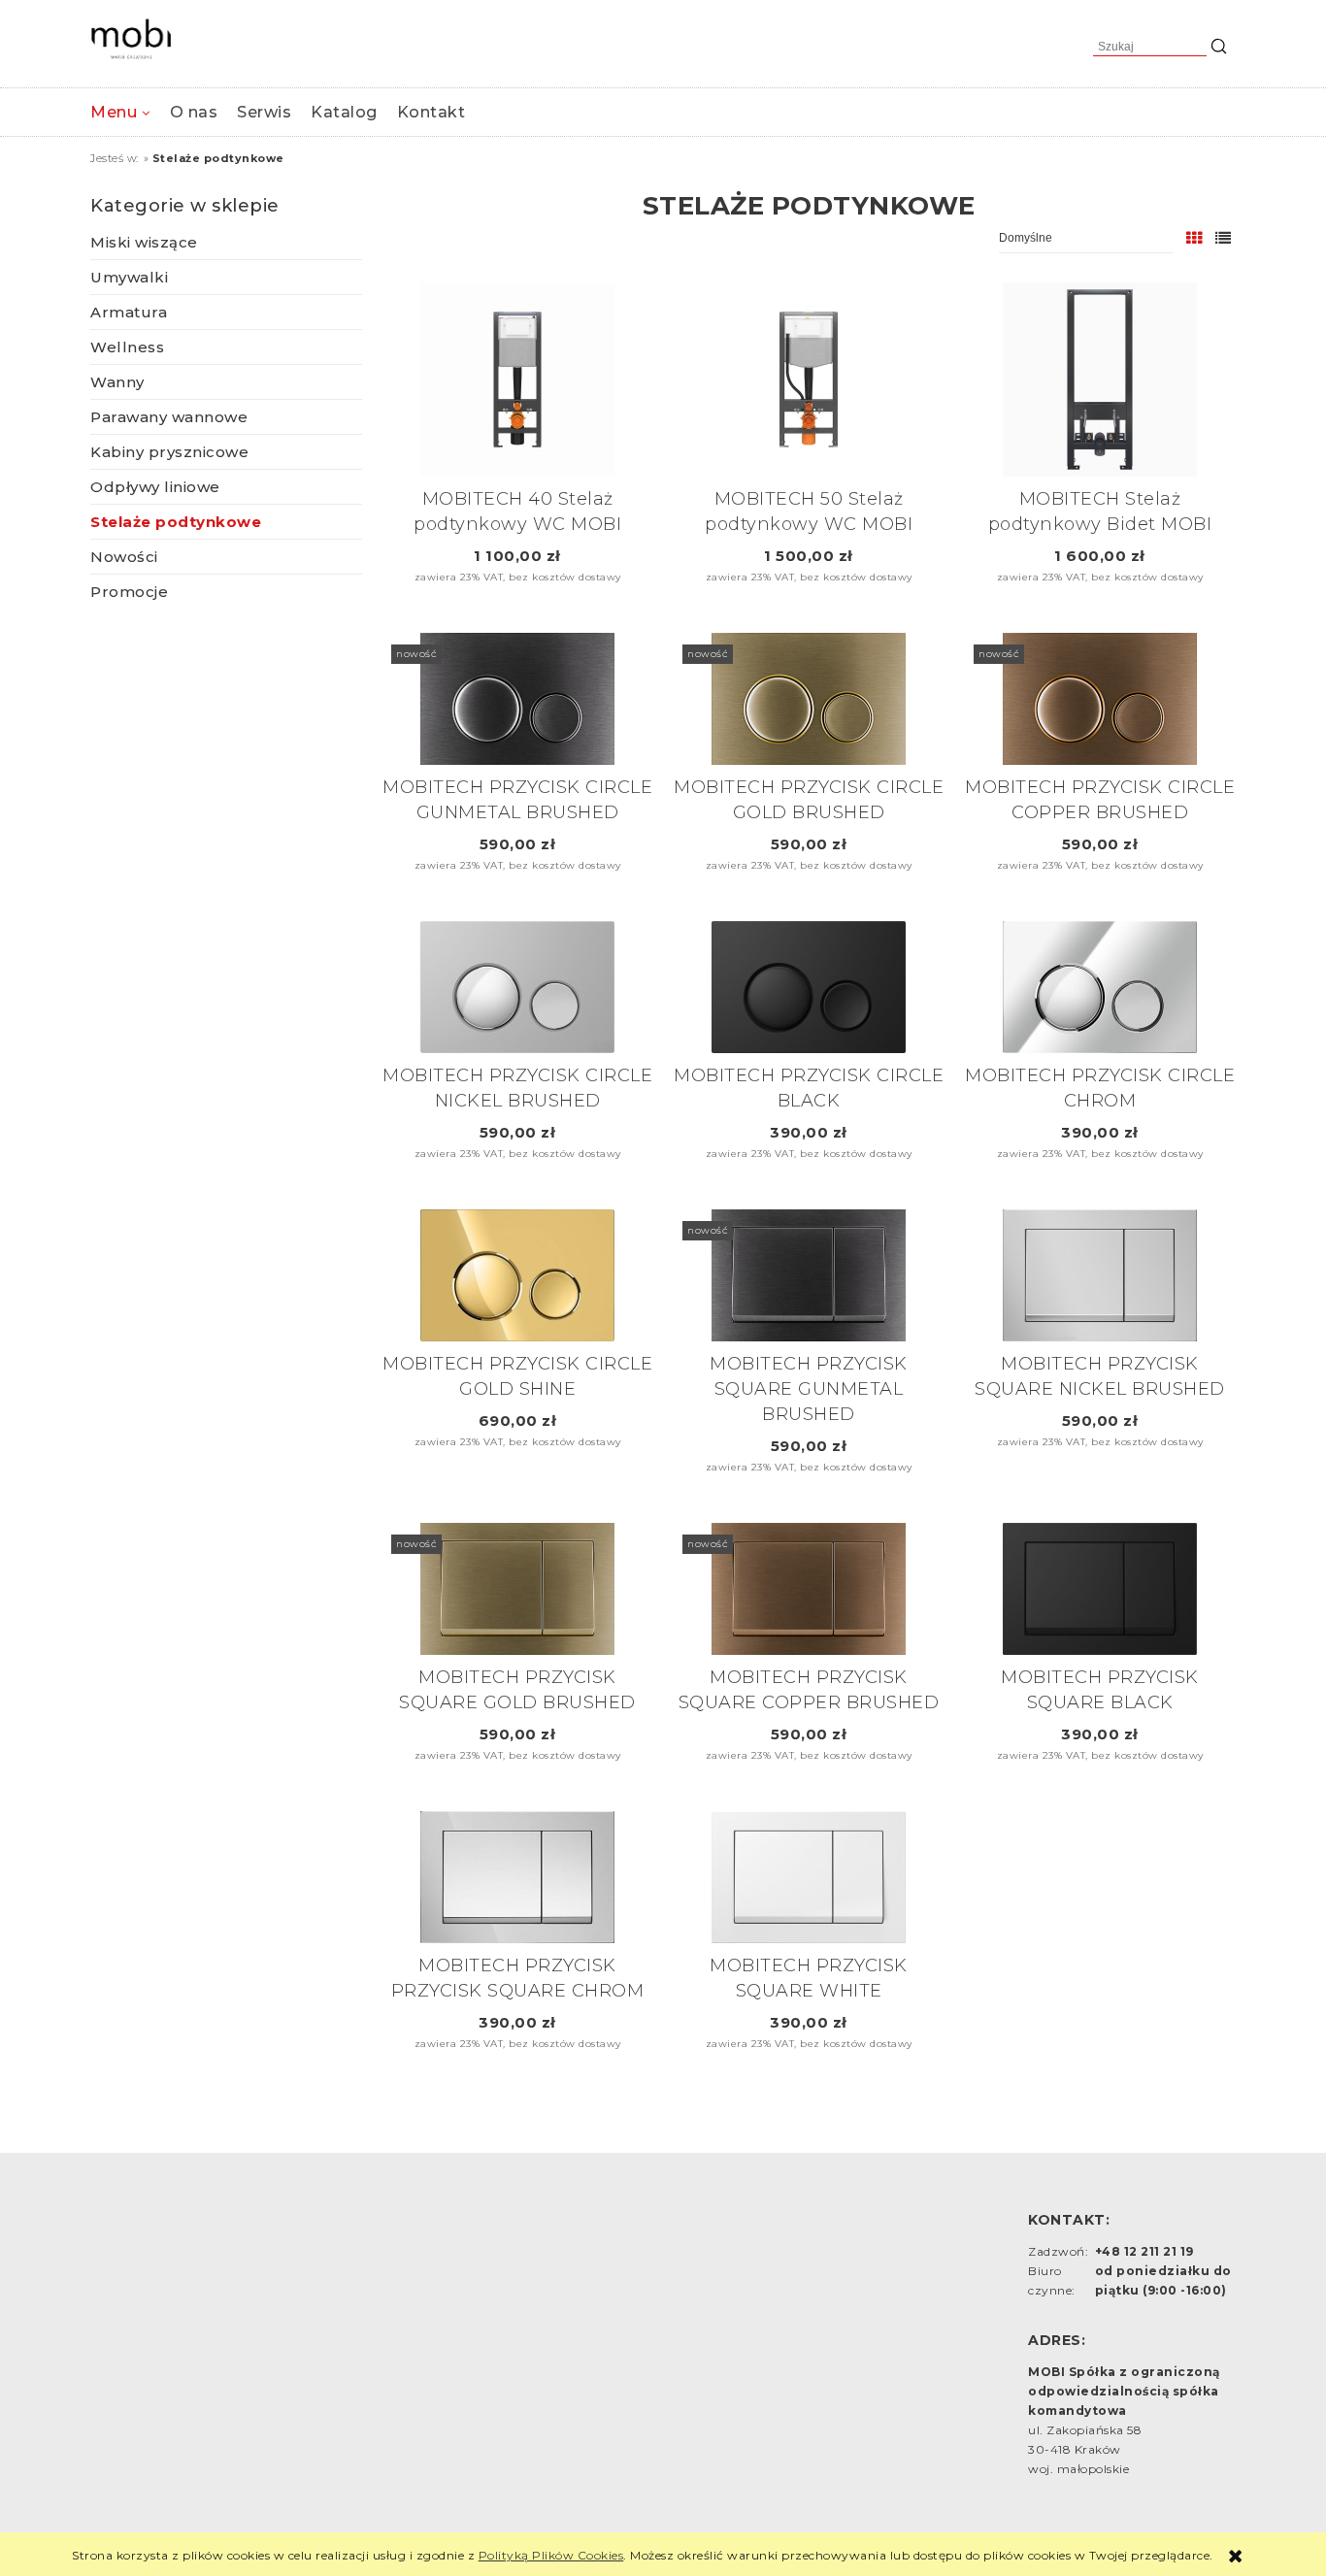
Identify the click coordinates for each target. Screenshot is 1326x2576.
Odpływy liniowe (155, 487)
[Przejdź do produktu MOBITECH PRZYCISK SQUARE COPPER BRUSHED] (809, 1589)
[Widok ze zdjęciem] (1194, 238)
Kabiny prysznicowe (169, 452)
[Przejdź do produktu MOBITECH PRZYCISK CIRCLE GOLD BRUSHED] (809, 699)
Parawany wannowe (169, 417)
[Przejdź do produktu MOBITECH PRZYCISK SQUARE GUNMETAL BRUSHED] (809, 1275)
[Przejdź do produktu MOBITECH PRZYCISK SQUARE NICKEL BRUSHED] (1100, 1275)
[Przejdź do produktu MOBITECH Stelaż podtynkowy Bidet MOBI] (1100, 380)
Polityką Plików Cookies (551, 2555)
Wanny (117, 382)
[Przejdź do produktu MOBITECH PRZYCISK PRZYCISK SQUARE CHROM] (517, 1877)
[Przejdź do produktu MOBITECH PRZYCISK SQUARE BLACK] (1100, 1589)
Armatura (129, 312)
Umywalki (129, 277)
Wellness (127, 347)
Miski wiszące (144, 242)
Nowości (124, 557)
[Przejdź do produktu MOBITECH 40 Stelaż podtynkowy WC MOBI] (517, 380)
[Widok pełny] (1224, 238)
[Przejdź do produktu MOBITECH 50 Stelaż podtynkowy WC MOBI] (809, 380)
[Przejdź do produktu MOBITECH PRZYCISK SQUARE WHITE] (809, 1877)
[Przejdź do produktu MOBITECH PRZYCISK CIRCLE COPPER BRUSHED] (1100, 699)
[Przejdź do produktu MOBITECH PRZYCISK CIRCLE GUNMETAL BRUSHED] (517, 699)
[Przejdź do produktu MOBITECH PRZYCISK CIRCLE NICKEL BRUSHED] (517, 987)
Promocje (129, 592)
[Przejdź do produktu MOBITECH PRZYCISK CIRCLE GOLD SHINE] (517, 1275)
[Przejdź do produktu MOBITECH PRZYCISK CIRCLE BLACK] (809, 987)
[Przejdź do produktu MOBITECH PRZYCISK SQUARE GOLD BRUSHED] (517, 1589)
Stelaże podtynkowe (176, 522)
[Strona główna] (131, 39)
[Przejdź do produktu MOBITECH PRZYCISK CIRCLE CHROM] (1100, 987)
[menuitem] (120, 112)
